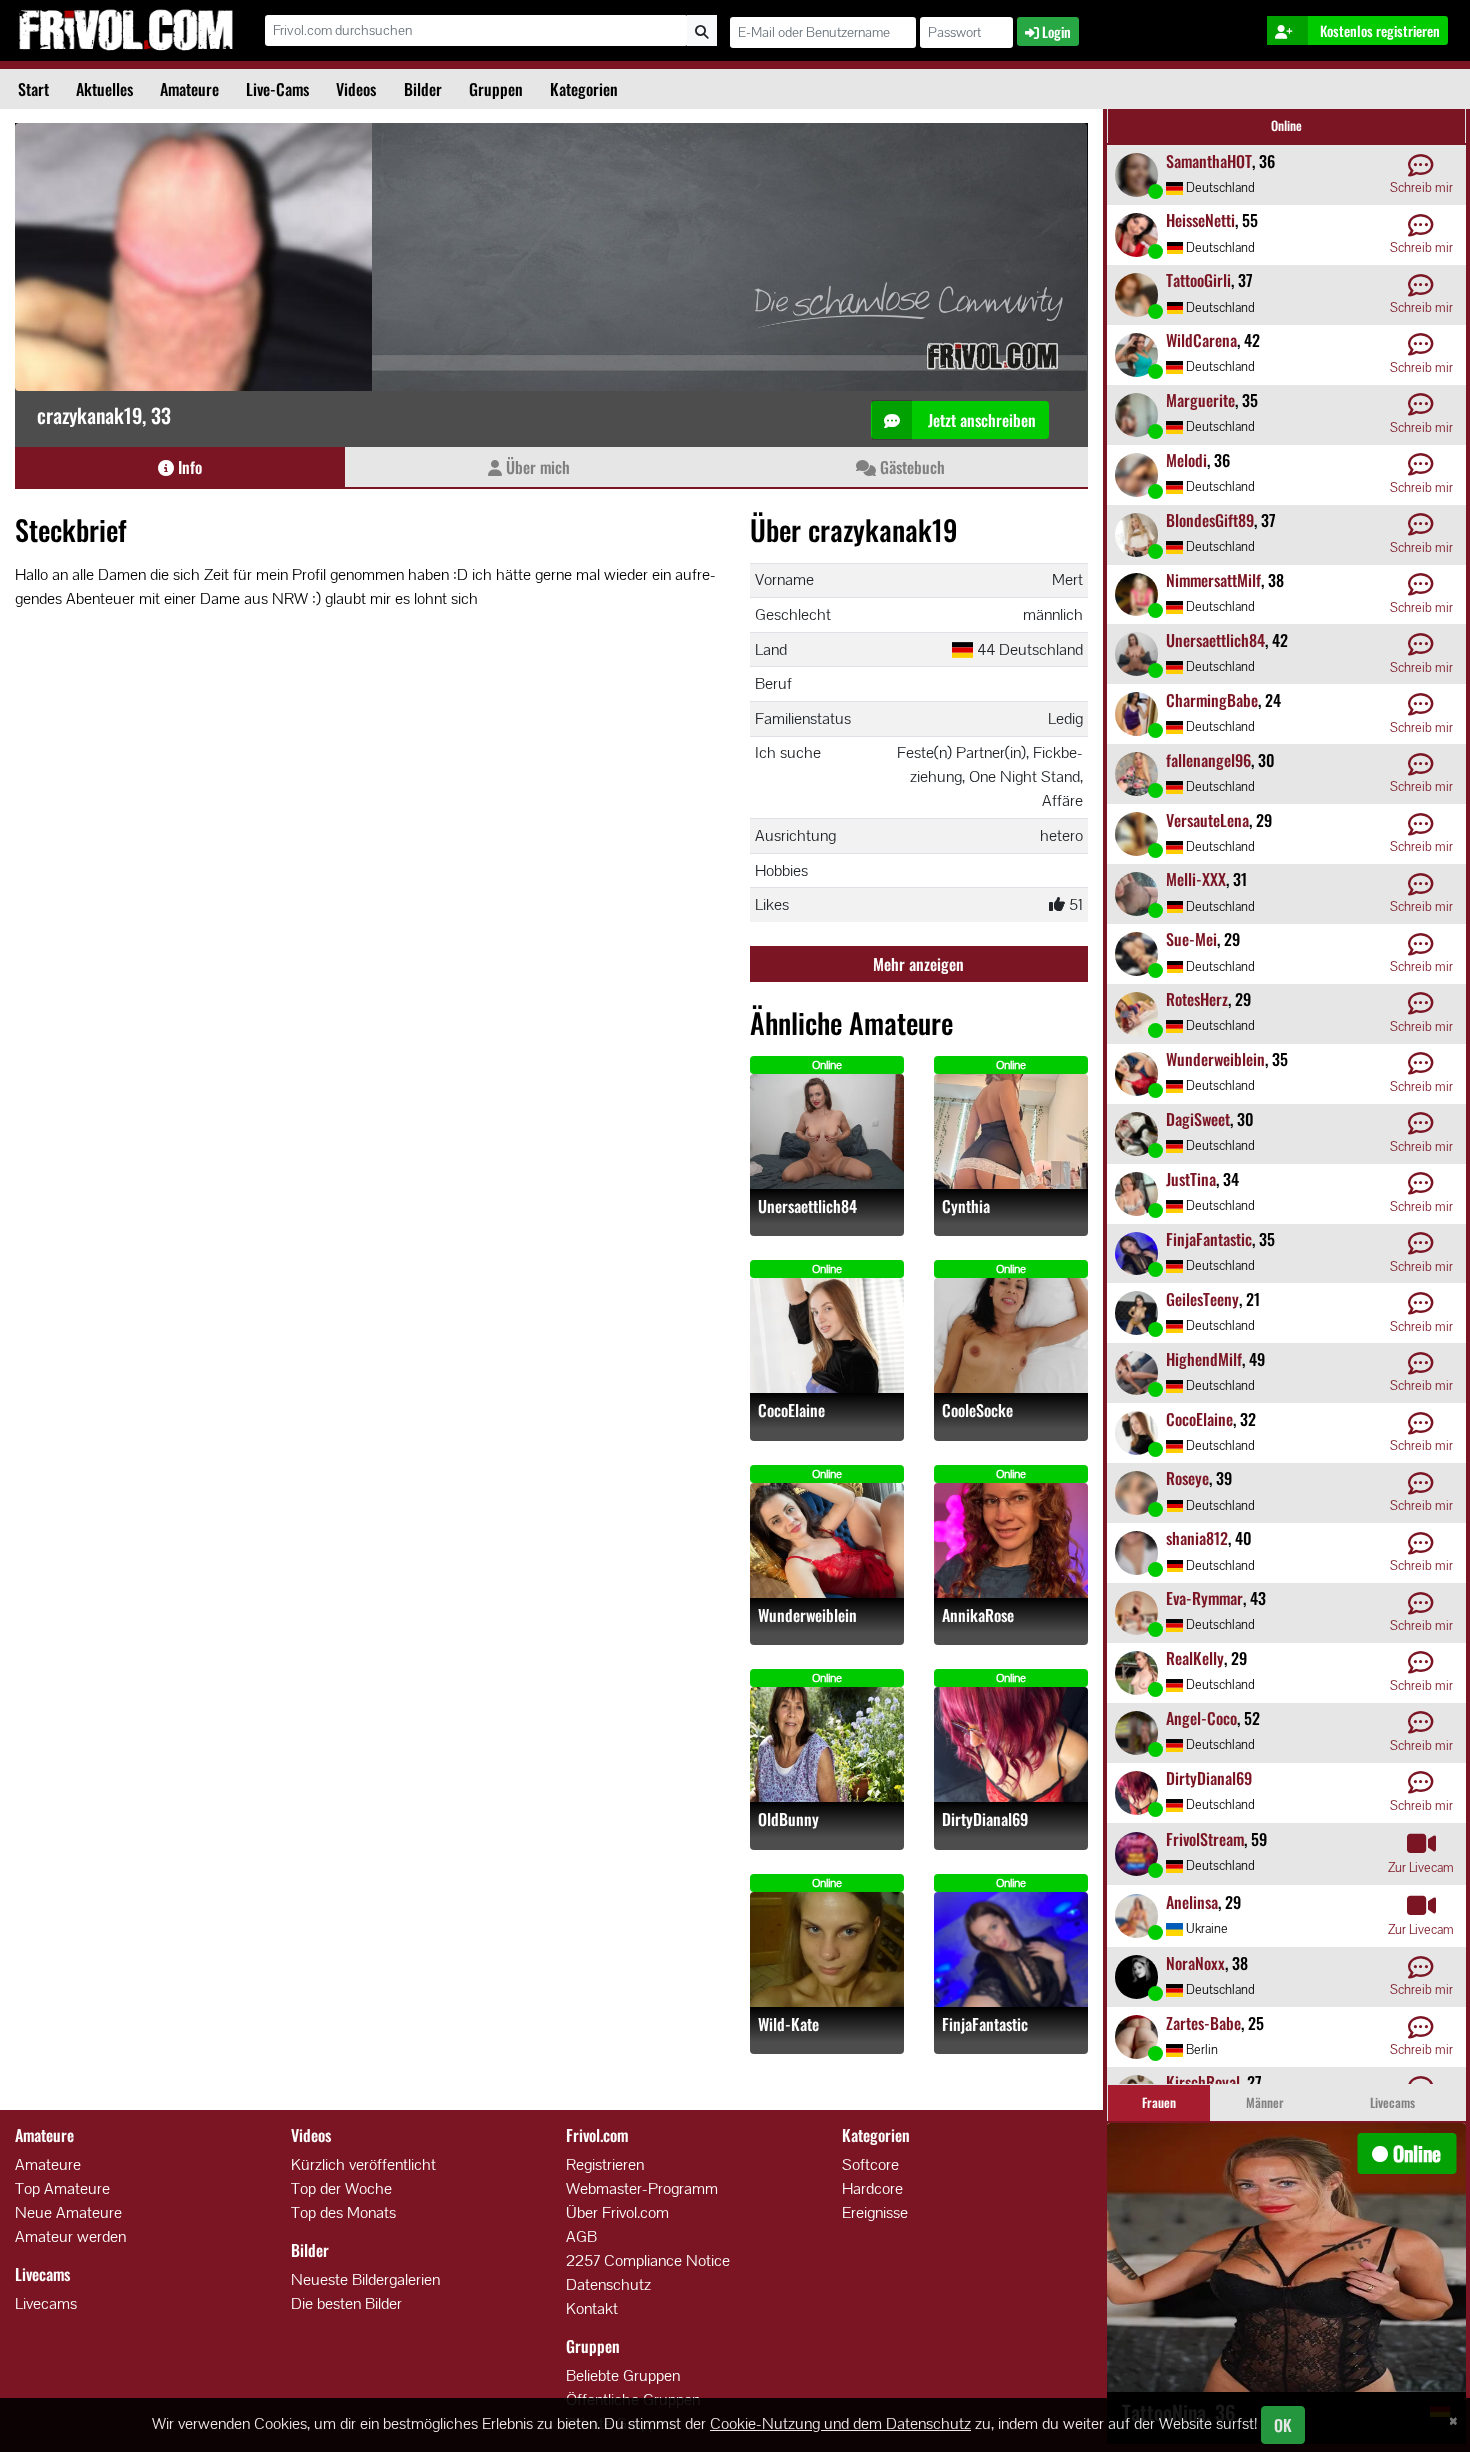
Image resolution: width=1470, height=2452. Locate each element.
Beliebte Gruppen (623, 2375)
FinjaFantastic (985, 2024)
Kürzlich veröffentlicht (363, 2164)
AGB (581, 2236)
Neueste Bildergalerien (365, 2279)
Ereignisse (875, 2212)
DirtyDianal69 (985, 1819)
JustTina (1191, 1179)
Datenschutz (608, 2284)
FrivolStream (1205, 1839)
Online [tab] (1286, 125)
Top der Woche (341, 2188)
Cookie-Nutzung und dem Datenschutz (840, 2423)
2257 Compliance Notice (648, 2260)
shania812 (1197, 1538)
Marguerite (1200, 400)
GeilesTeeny (1202, 1299)
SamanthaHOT (1209, 161)
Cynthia (966, 1206)
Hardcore (872, 2188)
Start (33, 89)
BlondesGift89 (1210, 520)
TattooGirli (1198, 280)
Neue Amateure (68, 2212)
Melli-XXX (1196, 879)
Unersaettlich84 (807, 1206)
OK (1283, 2425)
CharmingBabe (1212, 700)
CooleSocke (977, 1410)
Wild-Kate (788, 2024)
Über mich (536, 467)
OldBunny (788, 1819)
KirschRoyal (1203, 2082)
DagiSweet (1198, 1119)
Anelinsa (1192, 1902)
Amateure (189, 89)
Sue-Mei (1191, 939)
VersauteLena (1207, 820)
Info (188, 467)
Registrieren (605, 2164)
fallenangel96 (1208, 760)
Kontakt (592, 2308)
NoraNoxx (1195, 1963)
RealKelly (1195, 1658)
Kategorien (584, 89)
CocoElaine (791, 1410)
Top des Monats (343, 2212)
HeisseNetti (1200, 220)
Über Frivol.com (617, 2212)
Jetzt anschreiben (980, 420)
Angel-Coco (1201, 1718)
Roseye (1187, 1478)
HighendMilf (1204, 1359)
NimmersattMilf (1213, 580)
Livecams (46, 2303)
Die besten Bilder (346, 2303)
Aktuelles (104, 89)
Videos (356, 89)
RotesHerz (1197, 999)
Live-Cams (277, 89)
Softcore (870, 2164)
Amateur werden (70, 2236)
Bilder (423, 89)
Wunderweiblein (807, 1615)
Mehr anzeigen (918, 964)
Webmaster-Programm (642, 2188)
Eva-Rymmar (1204, 1598)
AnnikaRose (978, 1615)
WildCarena (1201, 340)
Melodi (1186, 460)
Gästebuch (910, 467)
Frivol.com (125, 30)
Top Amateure (62, 2188)
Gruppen (496, 89)
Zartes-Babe (1203, 2023)
